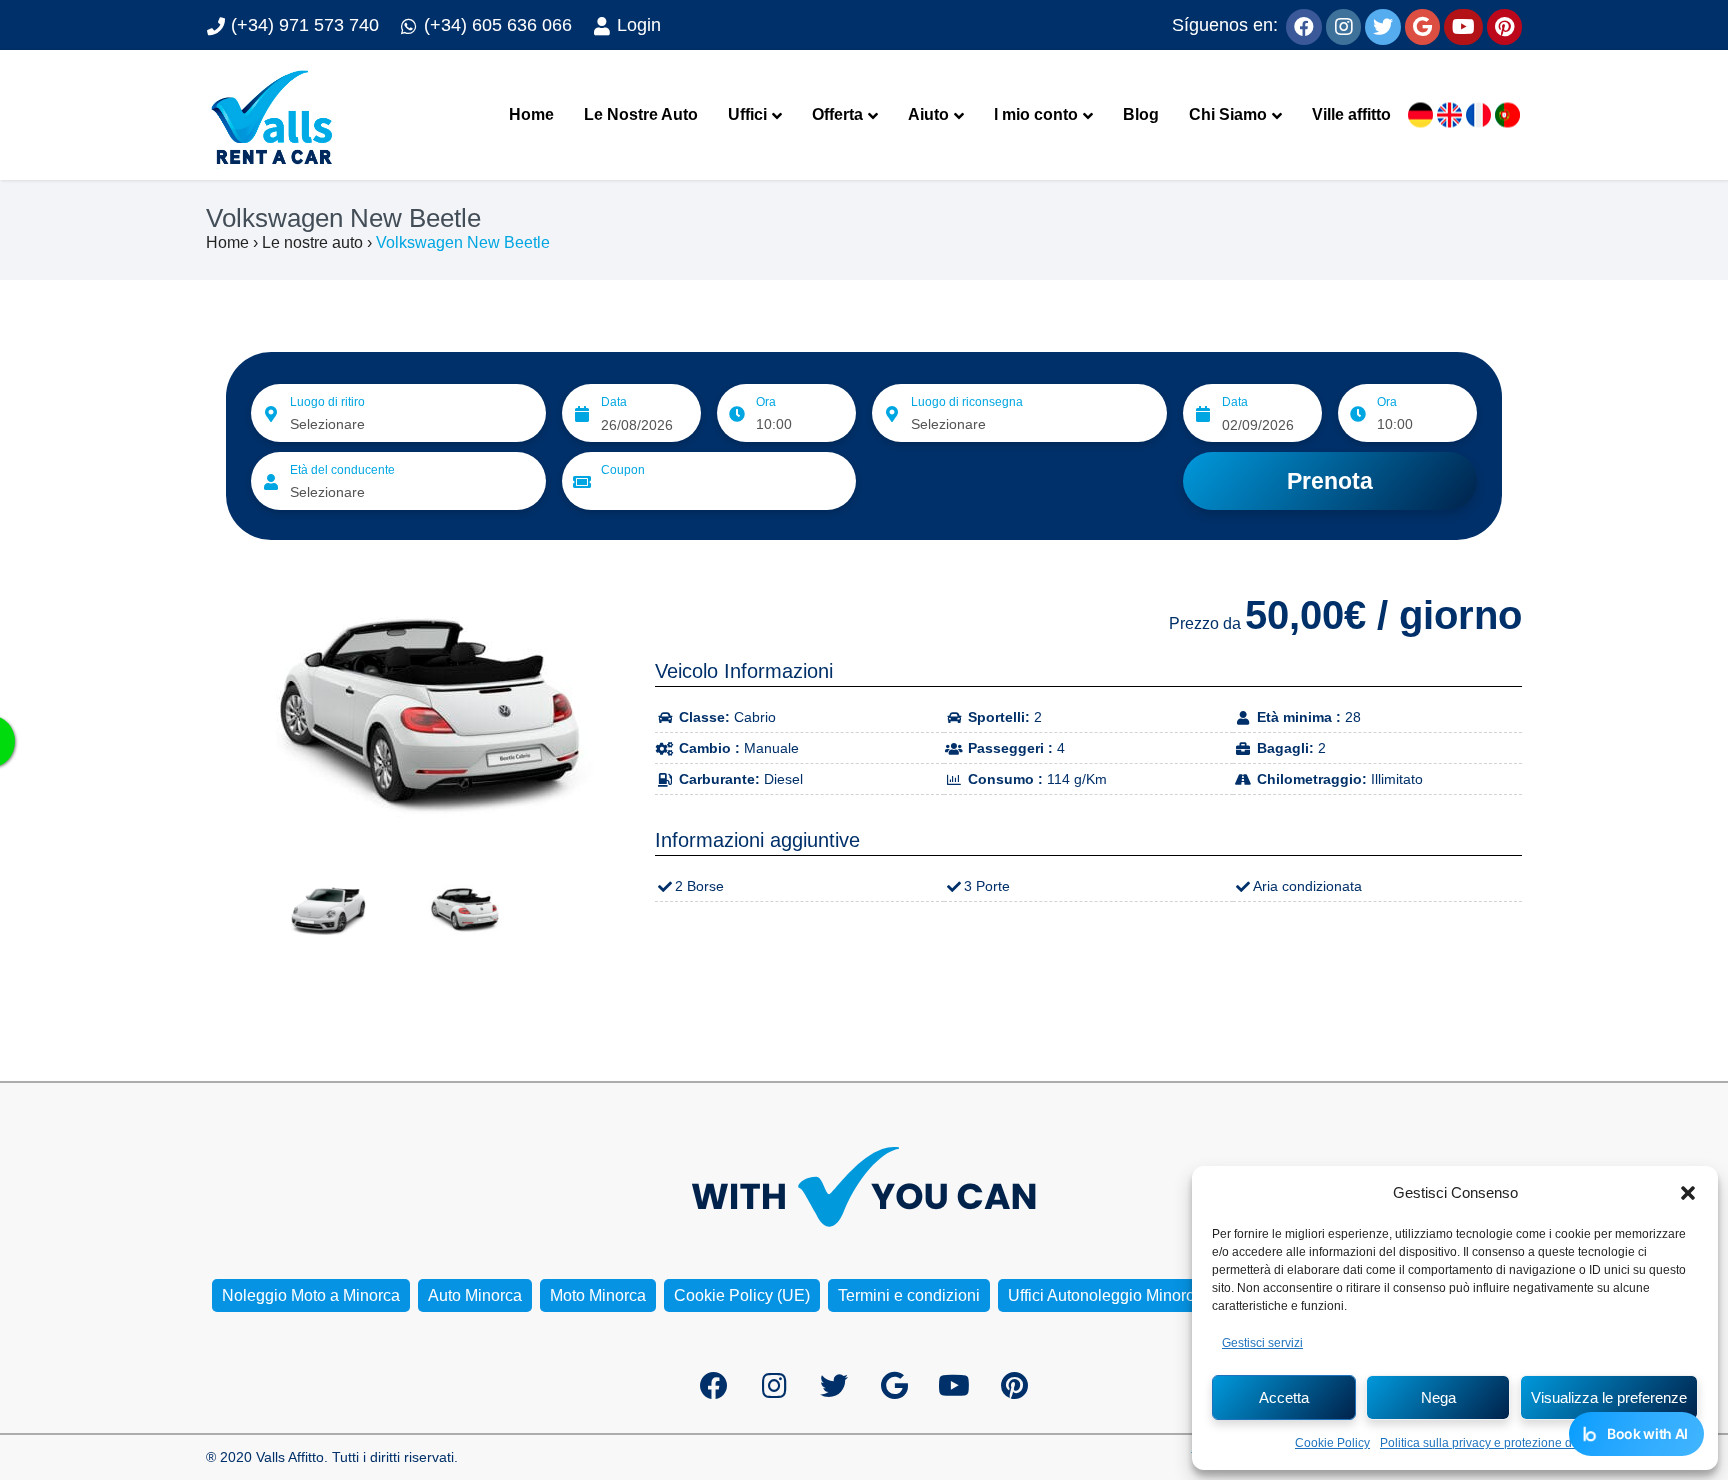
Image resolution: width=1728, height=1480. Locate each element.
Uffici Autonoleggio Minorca (1105, 1295)
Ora (766, 402)
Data (614, 402)
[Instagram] (1343, 25)
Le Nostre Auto (641, 114)
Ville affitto (1351, 114)
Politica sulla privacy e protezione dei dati (1492, 1443)
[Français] (1478, 115)
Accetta (1284, 1397)
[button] (1688, 1193)
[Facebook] (1304, 25)
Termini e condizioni (909, 1295)
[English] (1449, 115)
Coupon (623, 470)
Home (531, 114)
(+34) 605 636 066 (495, 25)
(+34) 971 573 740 (302, 25)
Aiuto (928, 114)
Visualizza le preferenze (1609, 1397)
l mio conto (1036, 114)
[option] (415, 713)
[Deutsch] (1420, 115)
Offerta (837, 114)
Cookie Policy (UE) (742, 1295)
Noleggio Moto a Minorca (311, 1295)
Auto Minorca (475, 1295)
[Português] (1507, 115)
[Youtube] (1463, 25)
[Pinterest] (1504, 25)
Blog (1141, 114)
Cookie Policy (1332, 1443)
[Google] (1422, 25)
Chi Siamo (1228, 114)
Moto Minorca (598, 1295)
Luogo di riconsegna (967, 402)
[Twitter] (1383, 25)
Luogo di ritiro (327, 402)
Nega (1438, 1397)
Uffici (747, 114)
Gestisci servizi (1262, 1343)
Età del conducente (342, 470)
